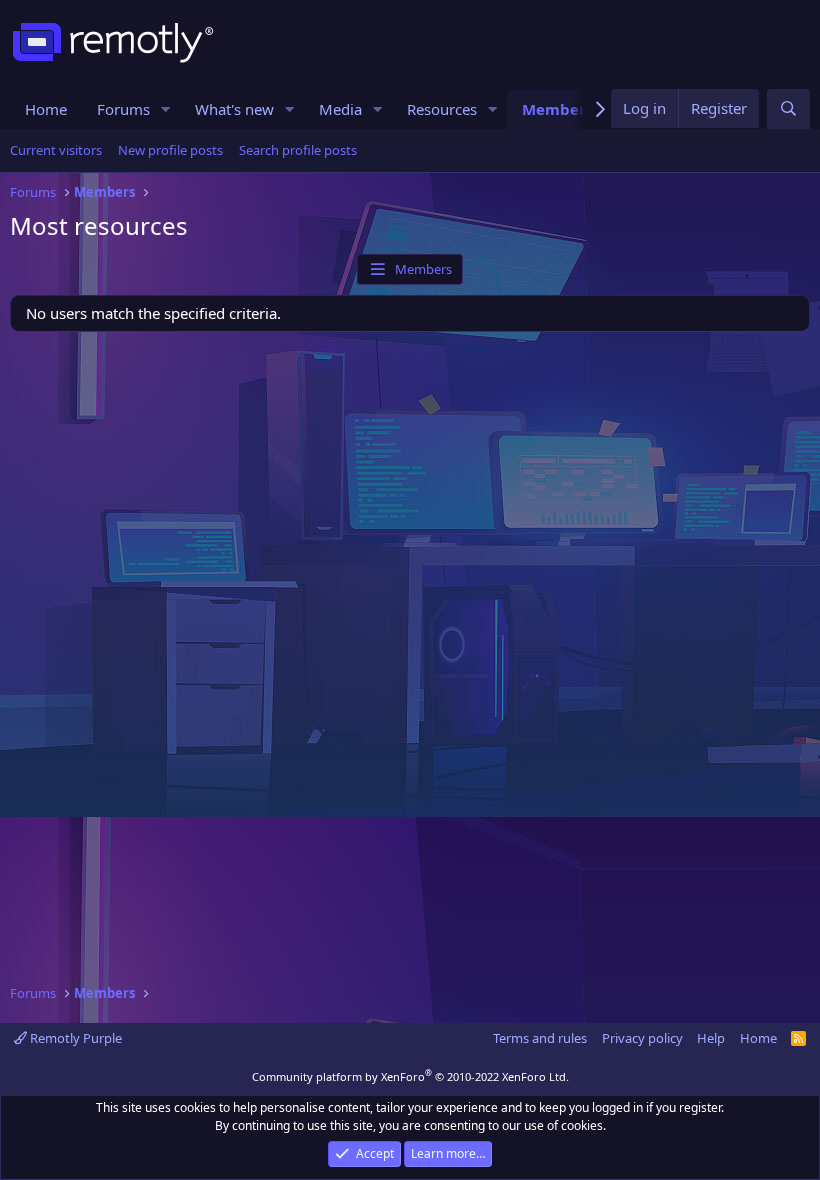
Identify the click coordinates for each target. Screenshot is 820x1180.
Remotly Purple (74, 1038)
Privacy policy (642, 1038)
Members (557, 109)
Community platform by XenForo (410, 1076)
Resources (442, 109)
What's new (234, 109)
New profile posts (170, 150)
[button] (166, 109)
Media (340, 109)
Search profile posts (298, 150)
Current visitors (56, 150)
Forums (123, 109)
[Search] (788, 109)
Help (711, 1038)
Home (46, 109)
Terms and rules (540, 1038)
